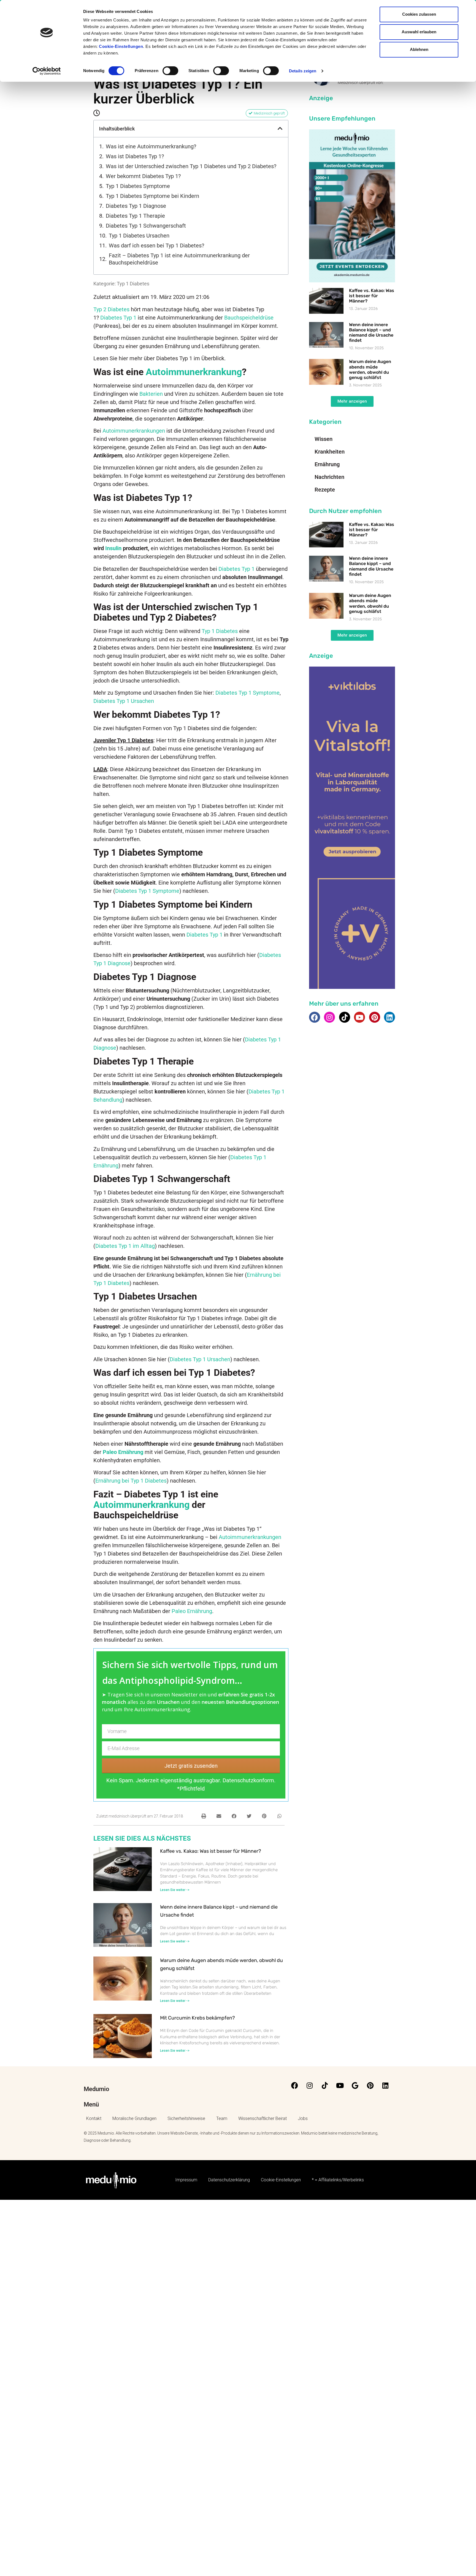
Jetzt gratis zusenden (191, 1766)
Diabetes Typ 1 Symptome (248, 693)
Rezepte (325, 490)
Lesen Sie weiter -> (175, 1890)
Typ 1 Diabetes (133, 284)
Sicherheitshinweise (186, 2118)
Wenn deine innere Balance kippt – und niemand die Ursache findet (371, 333)
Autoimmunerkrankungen (134, 431)
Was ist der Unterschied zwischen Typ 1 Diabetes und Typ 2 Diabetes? (191, 166)
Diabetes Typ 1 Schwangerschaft (146, 226)
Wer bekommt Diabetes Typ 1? (143, 176)
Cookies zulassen (419, 14)
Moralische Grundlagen (134, 2118)
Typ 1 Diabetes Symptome (138, 186)
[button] (280, 129)
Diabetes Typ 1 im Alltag (125, 1246)
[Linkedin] (390, 1017)
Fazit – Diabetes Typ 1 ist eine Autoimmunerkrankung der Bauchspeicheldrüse (179, 259)
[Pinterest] (375, 1017)
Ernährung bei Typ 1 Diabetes (131, 1481)
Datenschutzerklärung (229, 2180)
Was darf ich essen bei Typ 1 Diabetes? (156, 245)
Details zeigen (303, 71)
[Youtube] (359, 1017)
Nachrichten (329, 477)
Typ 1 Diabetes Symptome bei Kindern (152, 196)
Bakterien (151, 394)
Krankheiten (330, 452)
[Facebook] (315, 1017)
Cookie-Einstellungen (121, 46)
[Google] (355, 2085)
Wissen (324, 439)
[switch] (170, 71)
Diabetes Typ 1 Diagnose (136, 206)
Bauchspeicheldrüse (249, 318)
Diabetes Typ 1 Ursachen (124, 701)
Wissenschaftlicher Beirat (263, 2118)
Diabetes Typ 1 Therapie (135, 216)
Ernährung (327, 464)
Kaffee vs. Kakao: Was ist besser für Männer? (211, 1851)
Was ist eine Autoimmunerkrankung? (151, 146)
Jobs (303, 2118)
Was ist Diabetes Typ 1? (135, 156)
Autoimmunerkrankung (194, 372)
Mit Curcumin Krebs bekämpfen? (198, 2018)
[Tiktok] (345, 1017)
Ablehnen (419, 49)
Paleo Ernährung (192, 1611)
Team (222, 2118)
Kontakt (94, 2118)
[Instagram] (329, 1017)
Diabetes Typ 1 (118, 318)
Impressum (186, 2180)
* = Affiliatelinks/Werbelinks (338, 2180)
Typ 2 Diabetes (111, 309)
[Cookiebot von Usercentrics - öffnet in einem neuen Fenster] (47, 71)
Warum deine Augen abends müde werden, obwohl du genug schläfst (370, 369)
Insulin (113, 548)
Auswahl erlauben (419, 32)
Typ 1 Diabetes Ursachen (139, 236)
